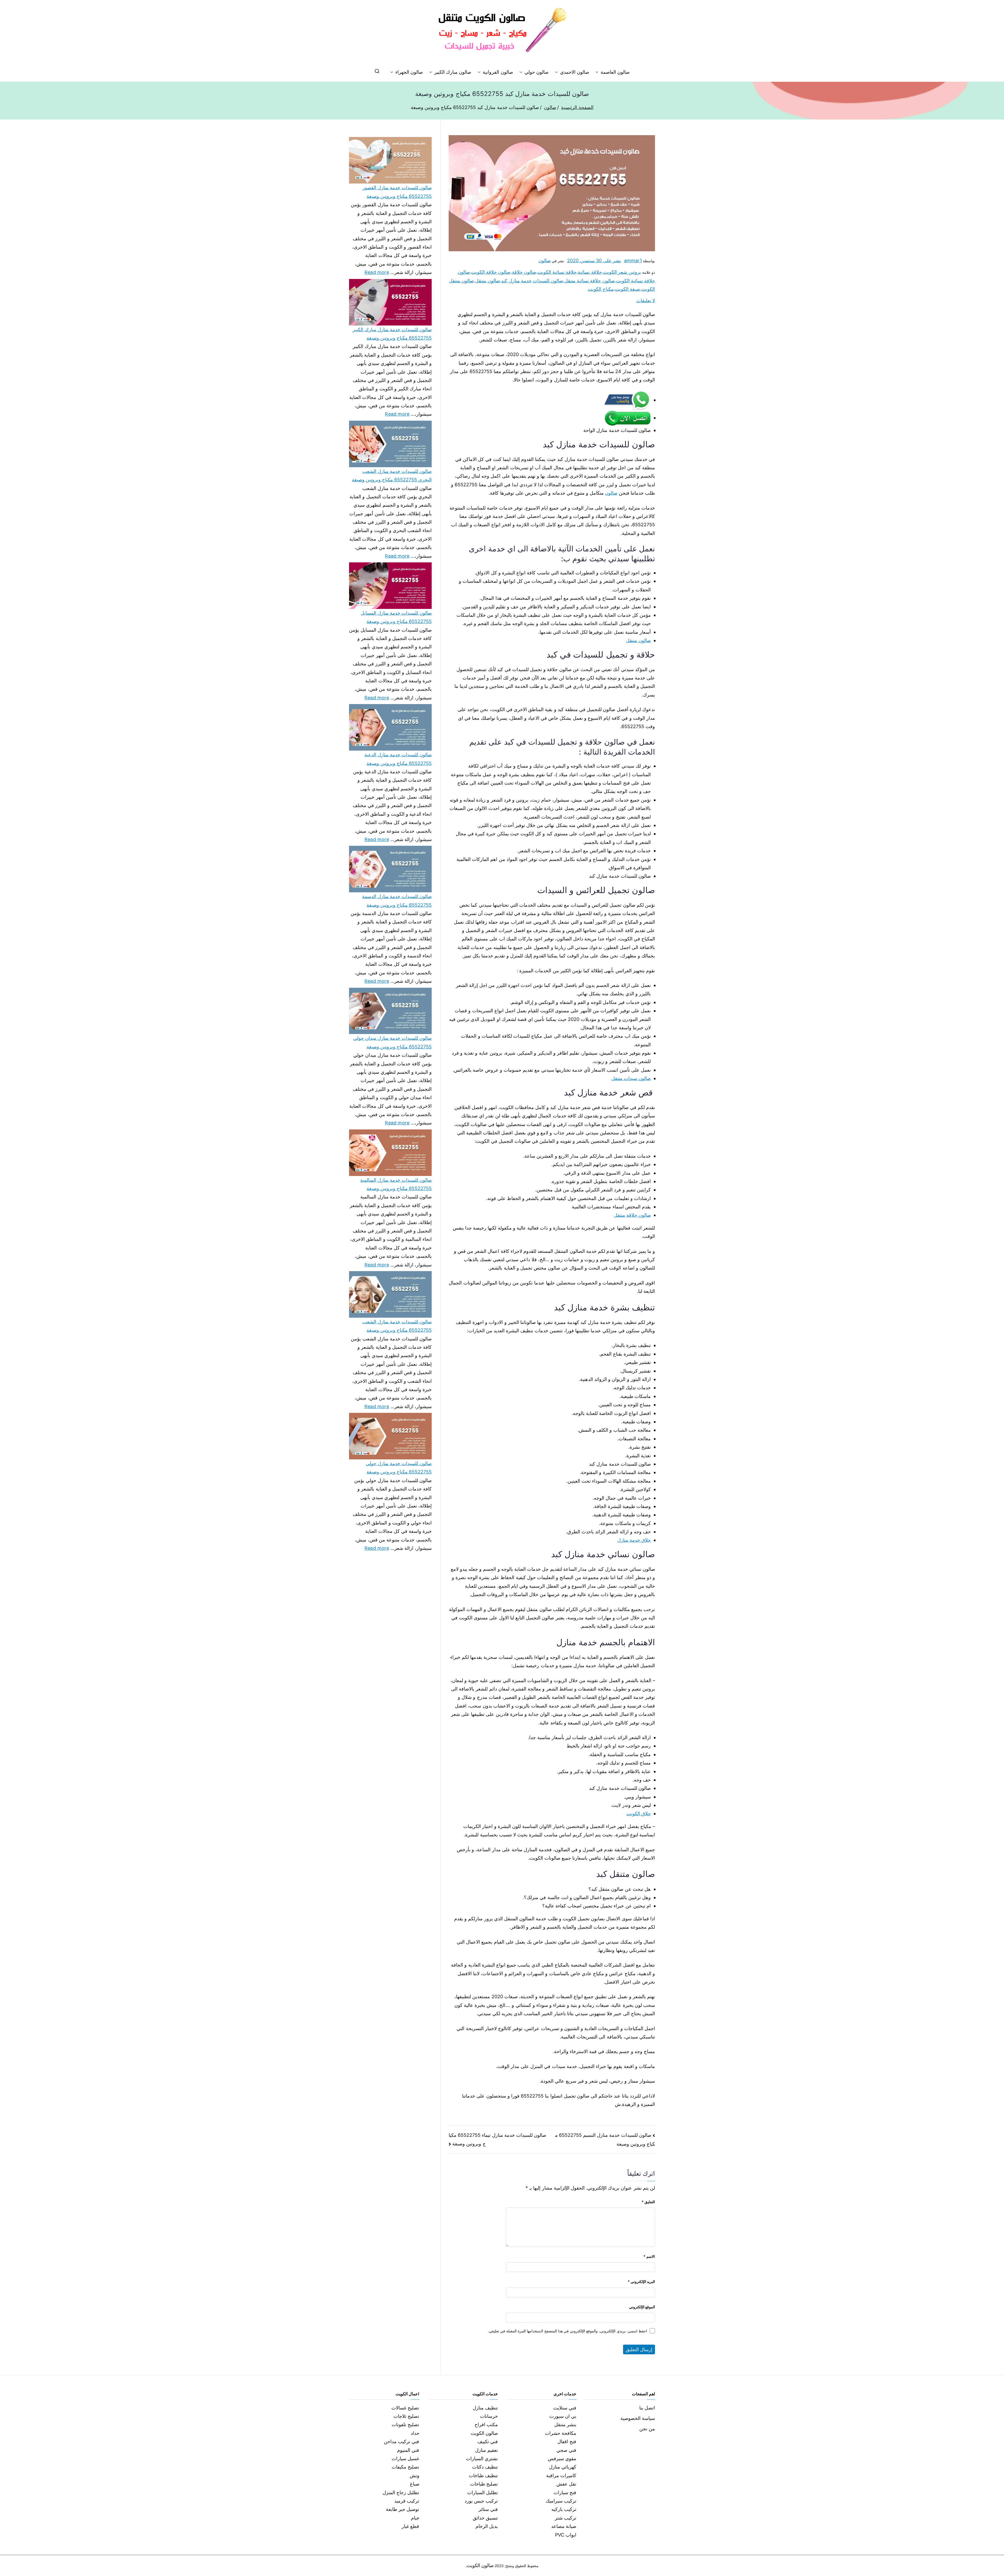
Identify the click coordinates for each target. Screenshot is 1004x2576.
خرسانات (489, 2416)
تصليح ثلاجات (406, 2416)
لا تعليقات (646, 301)
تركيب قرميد (407, 2501)
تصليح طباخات (484, 2484)
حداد (415, 2433)
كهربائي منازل (563, 2467)
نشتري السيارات (482, 2458)
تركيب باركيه (564, 2509)
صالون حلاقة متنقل (632, 1215)
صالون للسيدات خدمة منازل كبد (532, 281)
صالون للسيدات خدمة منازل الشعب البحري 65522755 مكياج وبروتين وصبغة (392, 475)
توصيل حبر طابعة (403, 2509)
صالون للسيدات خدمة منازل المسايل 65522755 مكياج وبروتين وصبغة (396, 617)
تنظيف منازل (485, 2408)
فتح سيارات (565, 2492)
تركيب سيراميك (561, 2501)
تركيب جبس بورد (481, 2501)
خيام (415, 2518)
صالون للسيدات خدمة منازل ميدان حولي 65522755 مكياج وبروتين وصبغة (392, 1042)
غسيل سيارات (405, 2458)
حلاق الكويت (639, 1814)
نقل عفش (566, 2484)
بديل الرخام (487, 2526)
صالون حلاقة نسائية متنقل (589, 281)
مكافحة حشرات (561, 2433)
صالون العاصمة (615, 72)
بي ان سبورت (563, 2416)
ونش (415, 2475)
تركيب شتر (566, 2518)
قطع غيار (410, 2526)
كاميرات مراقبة (561, 2475)
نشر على (594, 261)
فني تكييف (488, 2441)
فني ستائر (488, 2509)
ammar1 (633, 261)
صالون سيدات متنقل (631, 1078)
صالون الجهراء (409, 72)
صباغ (415, 2484)
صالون (544, 261)
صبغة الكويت (627, 289)
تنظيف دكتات (485, 2467)
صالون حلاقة (524, 272)
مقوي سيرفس (562, 2458)
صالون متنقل (487, 281)
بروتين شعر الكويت (622, 272)
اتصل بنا (647, 2408)
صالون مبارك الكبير (453, 72)
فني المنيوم (408, 2450)
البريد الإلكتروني (641, 2281)
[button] (598, 72)
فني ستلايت (565, 2408)
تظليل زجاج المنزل (401, 2492)
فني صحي (566, 2450)
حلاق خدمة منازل (634, 1540)
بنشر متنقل (565, 2424)
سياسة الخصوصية (638, 2418)
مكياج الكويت (601, 289)
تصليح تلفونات (405, 2424)
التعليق (648, 2202)
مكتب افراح (486, 2424)
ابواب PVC (566, 2535)
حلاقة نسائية (590, 272)
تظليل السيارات (483, 2492)
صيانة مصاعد (564, 2526)
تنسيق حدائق (485, 2518)
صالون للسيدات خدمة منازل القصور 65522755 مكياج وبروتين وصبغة (397, 192)
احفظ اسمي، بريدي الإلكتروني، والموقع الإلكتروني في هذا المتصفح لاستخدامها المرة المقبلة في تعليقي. (567, 2331)
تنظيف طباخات (483, 2475)
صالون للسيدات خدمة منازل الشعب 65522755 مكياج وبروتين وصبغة (397, 1326)
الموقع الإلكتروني (642, 2307)
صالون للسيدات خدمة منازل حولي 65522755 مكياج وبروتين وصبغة (399, 1468)
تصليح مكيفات (405, 2467)
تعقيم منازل (486, 2450)
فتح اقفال (567, 2441)
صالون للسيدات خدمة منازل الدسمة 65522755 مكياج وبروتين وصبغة (397, 901)
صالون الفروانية (498, 72)
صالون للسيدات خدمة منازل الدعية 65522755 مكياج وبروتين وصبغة (398, 759)
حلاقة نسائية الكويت (557, 272)
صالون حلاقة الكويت (491, 272)
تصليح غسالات (405, 2408)
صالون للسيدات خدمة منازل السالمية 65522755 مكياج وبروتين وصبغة (396, 1184)
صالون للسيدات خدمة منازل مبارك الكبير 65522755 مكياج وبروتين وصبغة (392, 334)
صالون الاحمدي (575, 72)
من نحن (647, 2429)
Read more (377, 272)
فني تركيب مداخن (401, 2441)
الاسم (649, 2256)
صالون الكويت (484, 2433)
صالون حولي (537, 72)
